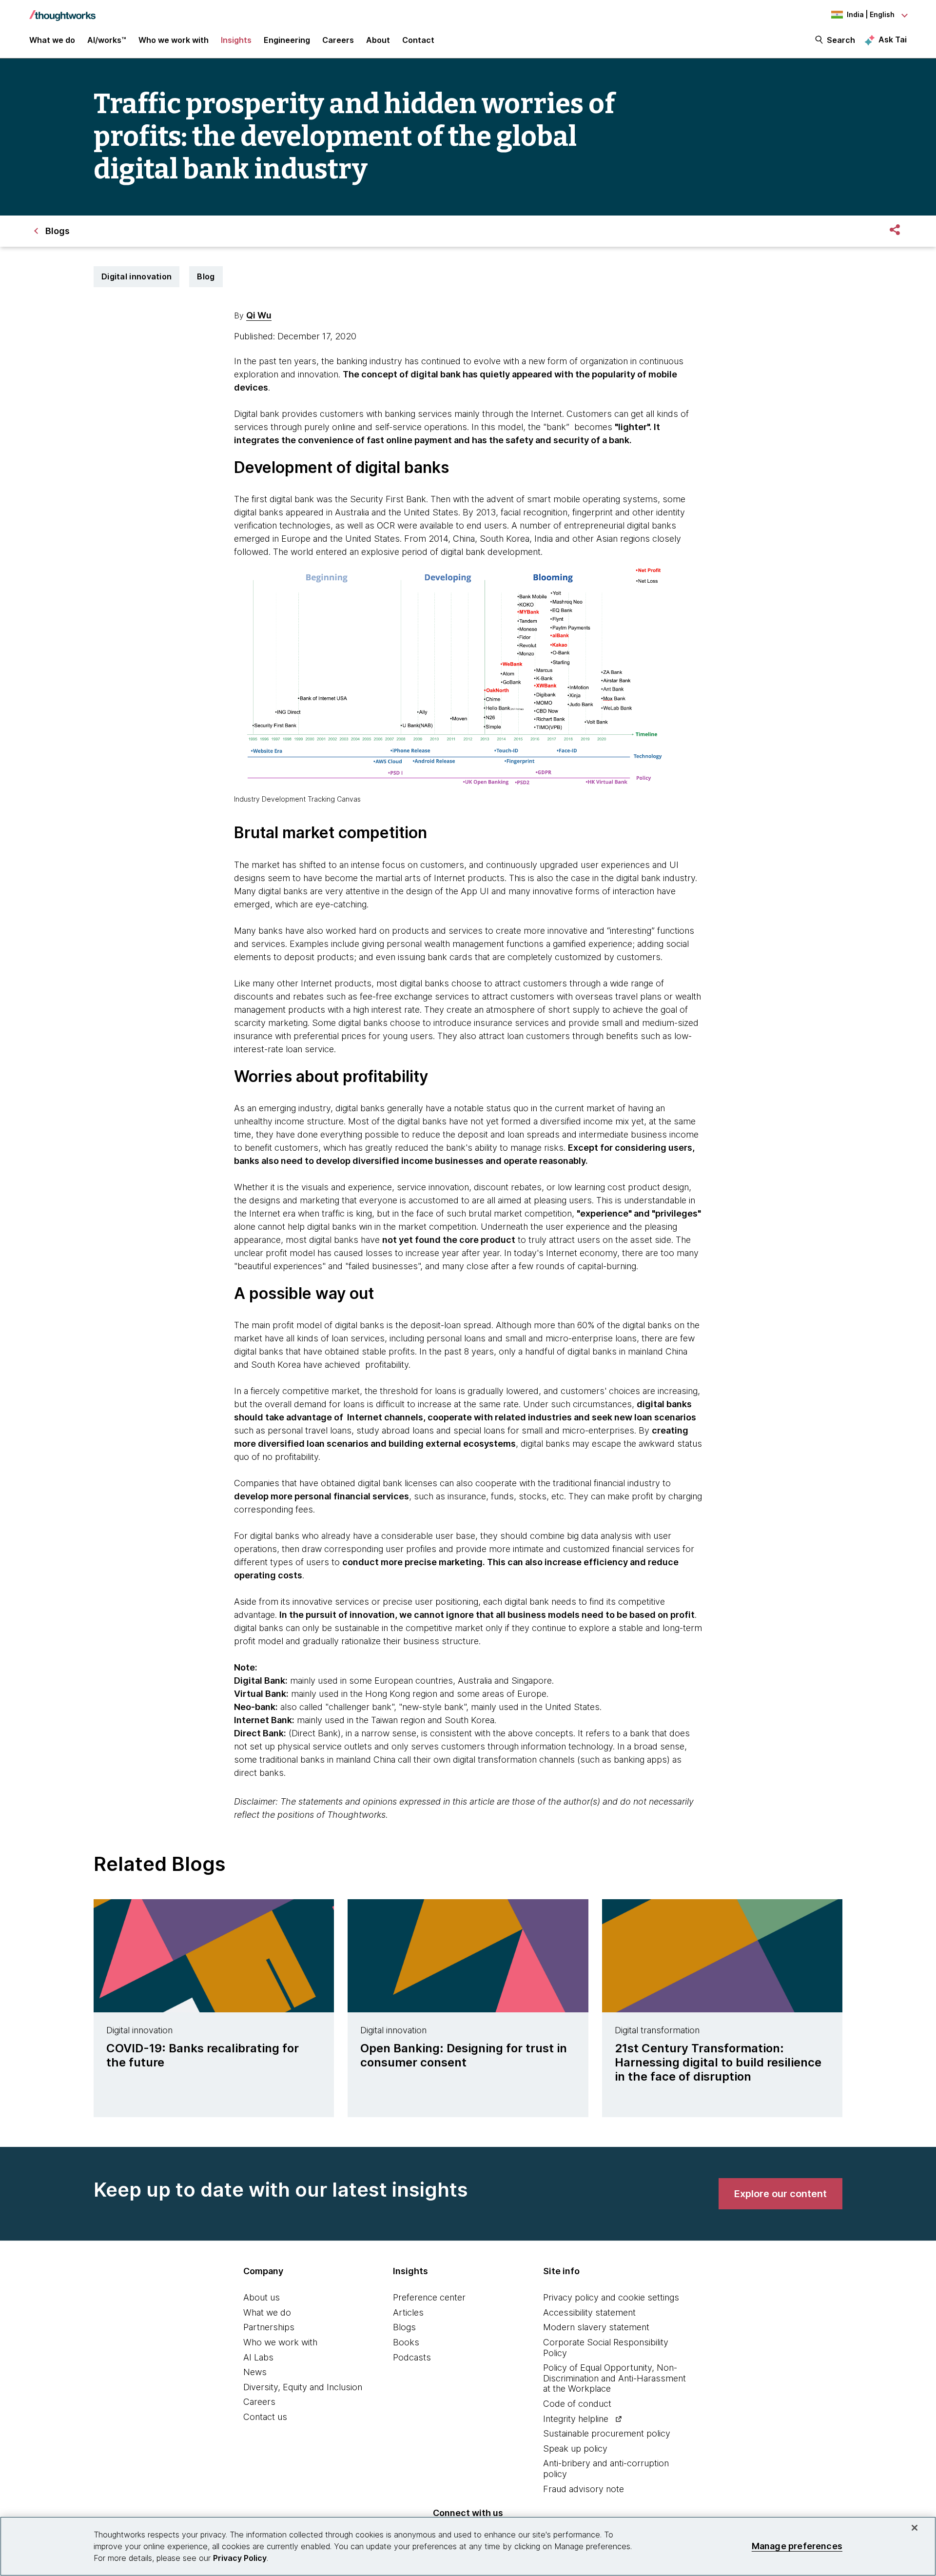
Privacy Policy (240, 2558)
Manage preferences (797, 2546)
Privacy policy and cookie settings (611, 2297)
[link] (780, 2194)
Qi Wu (259, 315)
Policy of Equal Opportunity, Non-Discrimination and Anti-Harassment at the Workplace (614, 2378)
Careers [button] (338, 40)
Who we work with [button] (174, 40)
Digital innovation (136, 276)
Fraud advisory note (584, 2489)
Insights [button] (236, 40)
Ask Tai (893, 39)
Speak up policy (575, 2448)
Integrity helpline (576, 2419)
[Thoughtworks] (62, 11)
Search (841, 40)
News (255, 2372)
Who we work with (280, 2342)
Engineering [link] (287, 40)
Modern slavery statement (596, 2327)
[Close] (915, 2528)
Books (406, 2342)
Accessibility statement (589, 2312)
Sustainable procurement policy (607, 2433)
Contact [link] (418, 40)
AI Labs (258, 2357)
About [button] (378, 40)
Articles (408, 2312)
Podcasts (412, 2357)
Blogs (404, 2327)
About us (262, 2297)
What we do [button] (52, 40)
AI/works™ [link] (107, 40)
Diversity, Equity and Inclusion (303, 2387)
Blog (206, 276)
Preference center (429, 2297)
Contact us (265, 2417)
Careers (259, 2402)
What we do (267, 2312)
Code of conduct (577, 2404)
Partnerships (269, 2327)
